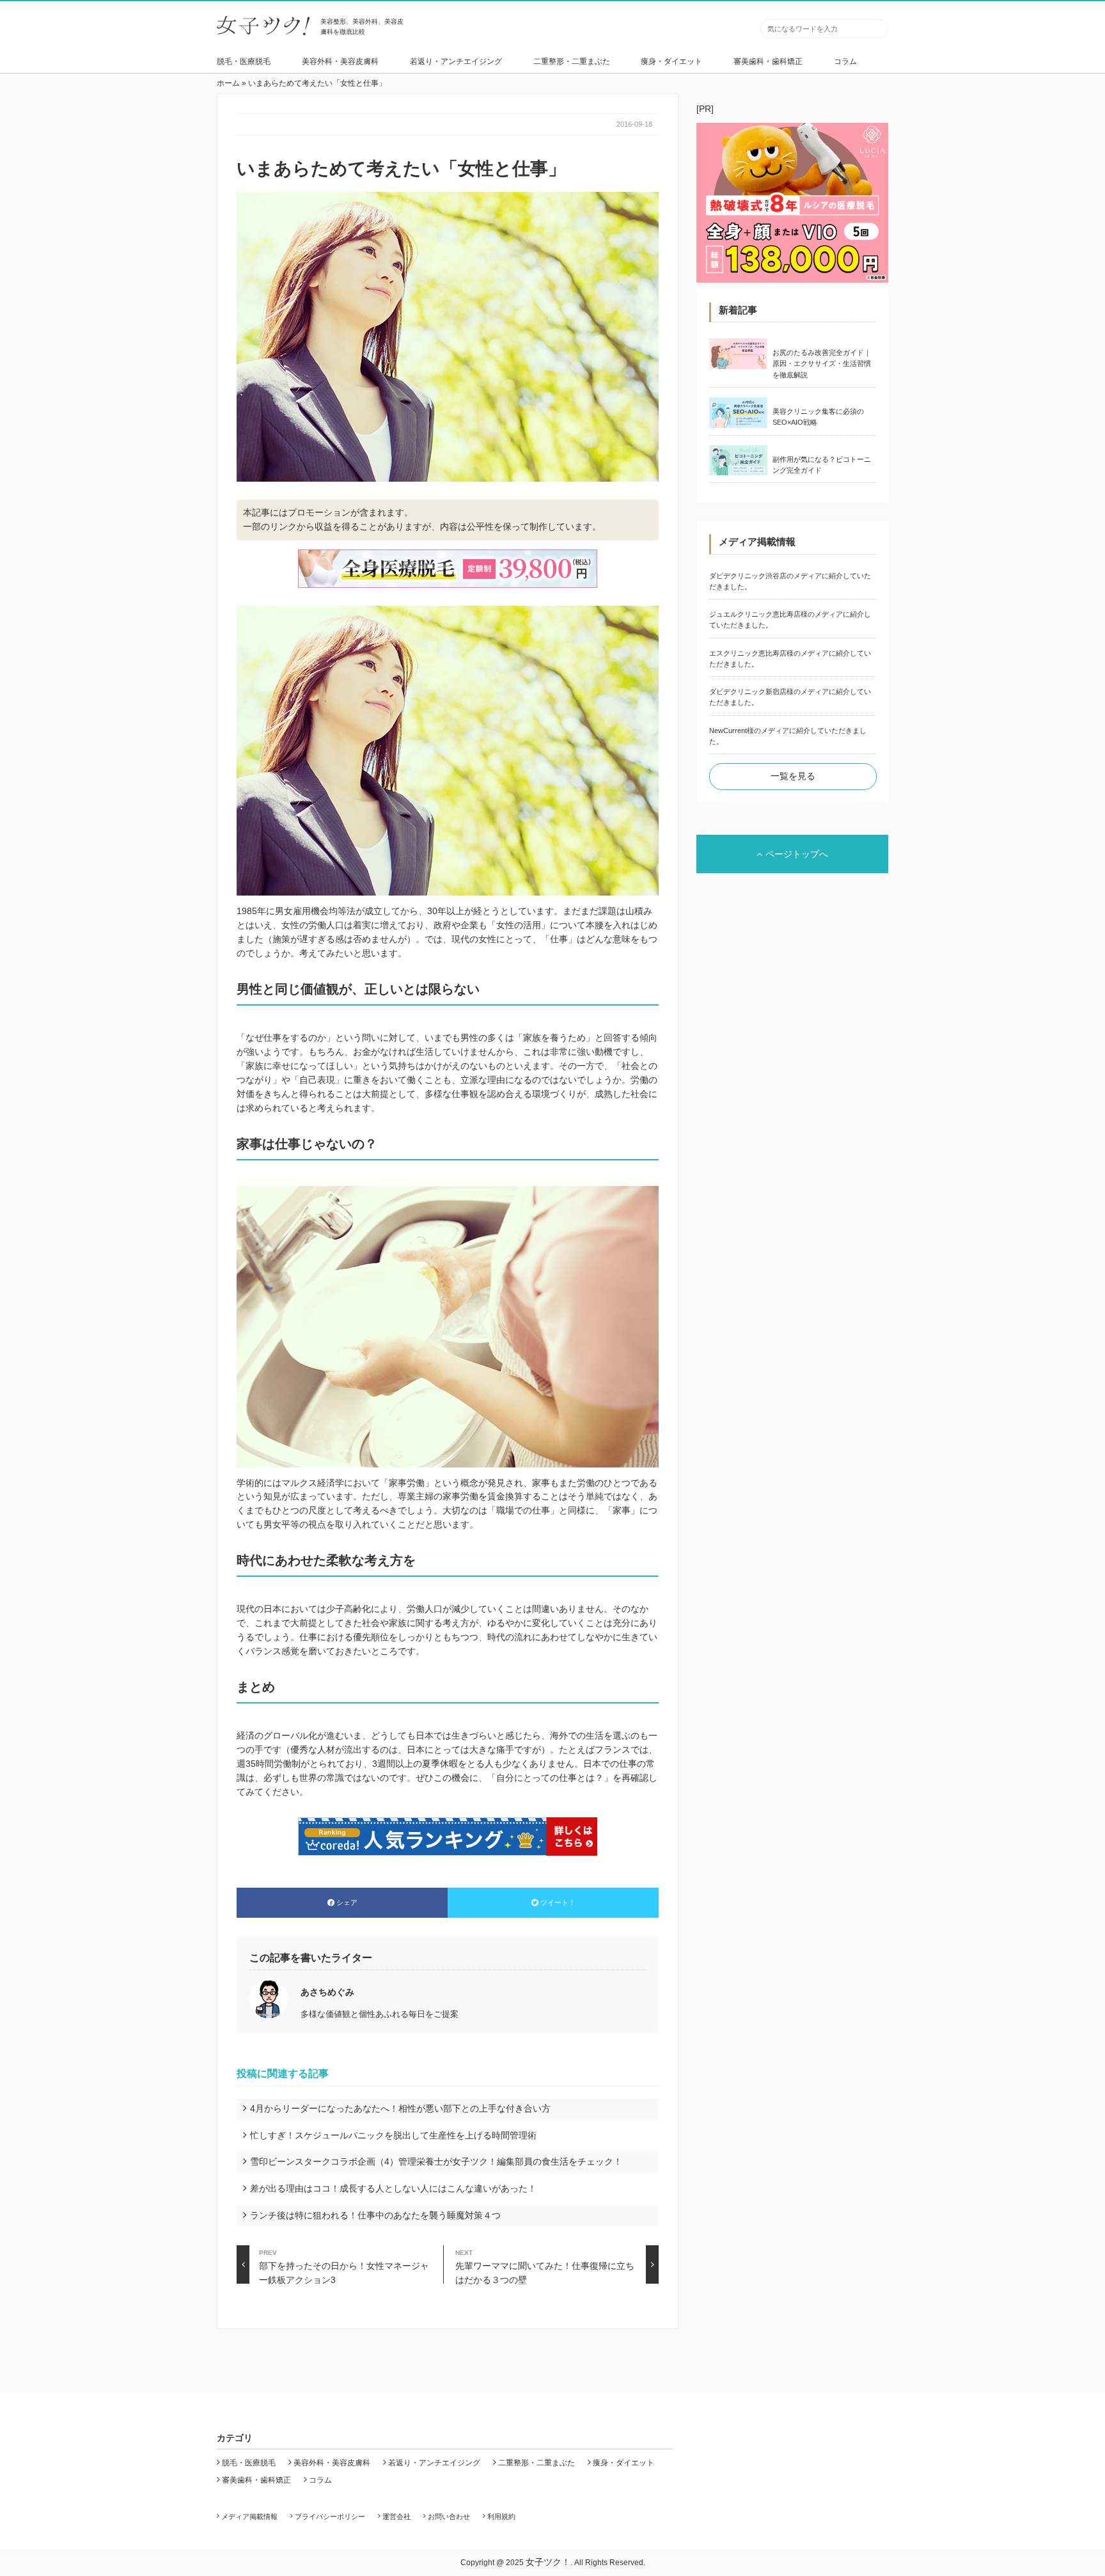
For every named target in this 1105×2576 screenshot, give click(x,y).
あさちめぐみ (327, 1992)
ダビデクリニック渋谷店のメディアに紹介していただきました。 (790, 581)
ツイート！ (558, 1902)
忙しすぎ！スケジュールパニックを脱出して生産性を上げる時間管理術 (393, 2135)
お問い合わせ (449, 2517)
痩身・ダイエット (671, 61)
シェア (347, 1902)
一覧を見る (793, 776)
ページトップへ (797, 854)
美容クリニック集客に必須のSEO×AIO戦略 (818, 417)
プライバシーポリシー (330, 2517)
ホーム (228, 83)
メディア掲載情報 (249, 2517)
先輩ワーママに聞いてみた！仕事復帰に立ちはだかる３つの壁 (545, 2266)
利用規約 (501, 2517)
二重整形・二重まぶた (572, 61)
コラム (845, 61)
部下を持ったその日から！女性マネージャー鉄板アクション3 (344, 2266)
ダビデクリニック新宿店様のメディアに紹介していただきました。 (790, 697)
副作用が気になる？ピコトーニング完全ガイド (822, 465)
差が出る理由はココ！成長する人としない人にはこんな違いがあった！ (393, 2188)
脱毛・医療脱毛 (244, 61)
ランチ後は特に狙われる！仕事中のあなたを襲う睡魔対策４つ (375, 2215)
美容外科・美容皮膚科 (340, 61)
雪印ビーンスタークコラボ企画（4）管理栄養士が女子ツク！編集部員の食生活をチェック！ (436, 2161)
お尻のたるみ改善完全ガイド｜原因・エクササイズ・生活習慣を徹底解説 (822, 364)
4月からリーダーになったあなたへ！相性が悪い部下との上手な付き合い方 (400, 2108)
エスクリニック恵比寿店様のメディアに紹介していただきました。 (790, 659)
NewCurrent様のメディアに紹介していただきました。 (788, 736)
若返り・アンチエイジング (456, 61)
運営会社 (396, 2517)
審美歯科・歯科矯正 (768, 61)
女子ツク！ (548, 2562)
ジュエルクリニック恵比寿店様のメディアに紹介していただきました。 (790, 620)
